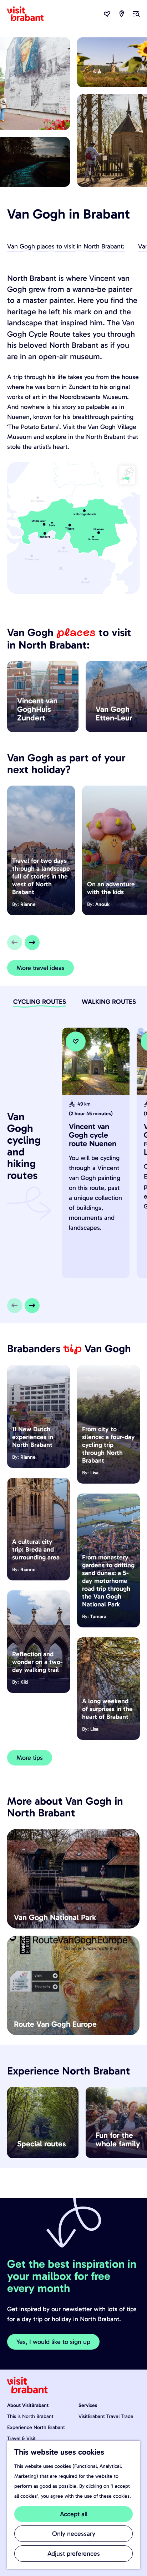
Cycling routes (40, 1002)
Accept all (74, 2514)
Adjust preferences (74, 2554)
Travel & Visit (21, 2438)
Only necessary (74, 2534)
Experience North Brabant (36, 2427)
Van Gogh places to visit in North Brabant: (66, 246)
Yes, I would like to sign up (53, 2342)
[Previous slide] (15, 943)
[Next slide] (32, 943)
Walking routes (109, 1002)
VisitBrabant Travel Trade (106, 2416)
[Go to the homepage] (30, 14)
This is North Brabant (30, 2416)
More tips (30, 1758)
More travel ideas (40, 968)
